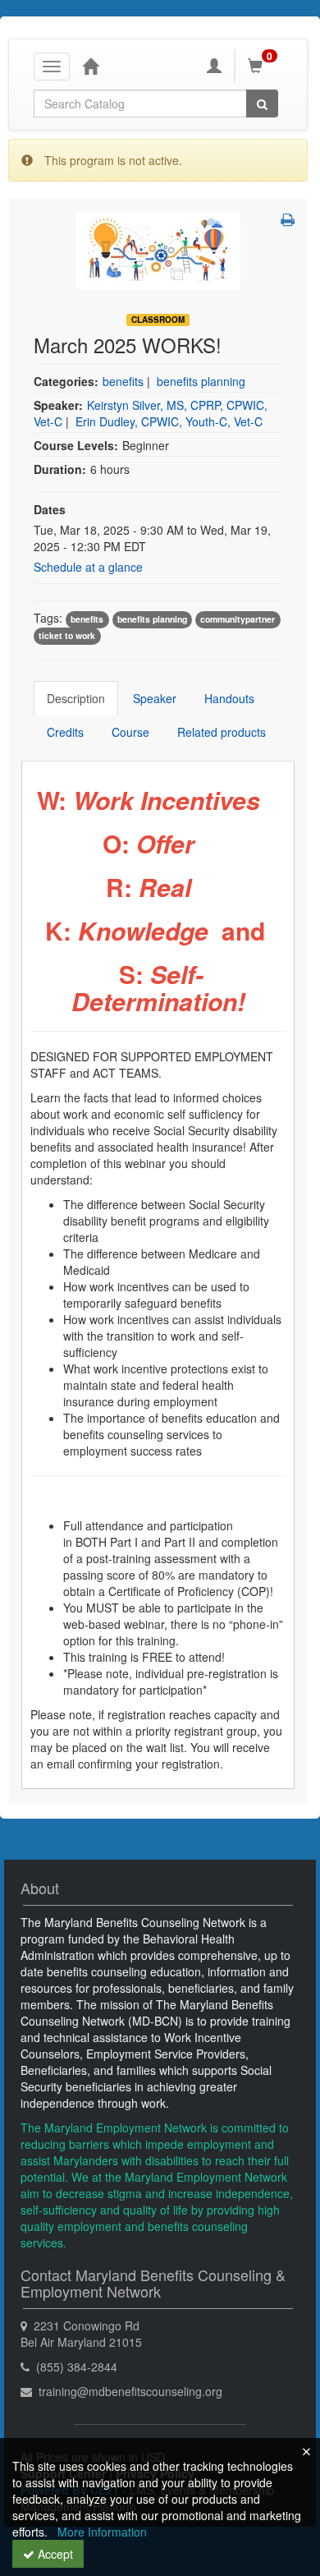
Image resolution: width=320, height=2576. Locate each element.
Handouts (229, 698)
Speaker (155, 698)
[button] (288, 219)
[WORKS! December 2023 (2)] (158, 249)
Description (76, 698)
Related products (222, 732)
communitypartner (238, 619)
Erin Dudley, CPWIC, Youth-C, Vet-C (169, 421)
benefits (123, 381)
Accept (54, 2554)
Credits (65, 732)
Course (130, 732)
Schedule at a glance (88, 567)
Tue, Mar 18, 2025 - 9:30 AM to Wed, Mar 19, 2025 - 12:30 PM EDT (152, 538)
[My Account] (214, 66)
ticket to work (67, 635)
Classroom (158, 320)
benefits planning (201, 381)
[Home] (90, 66)
